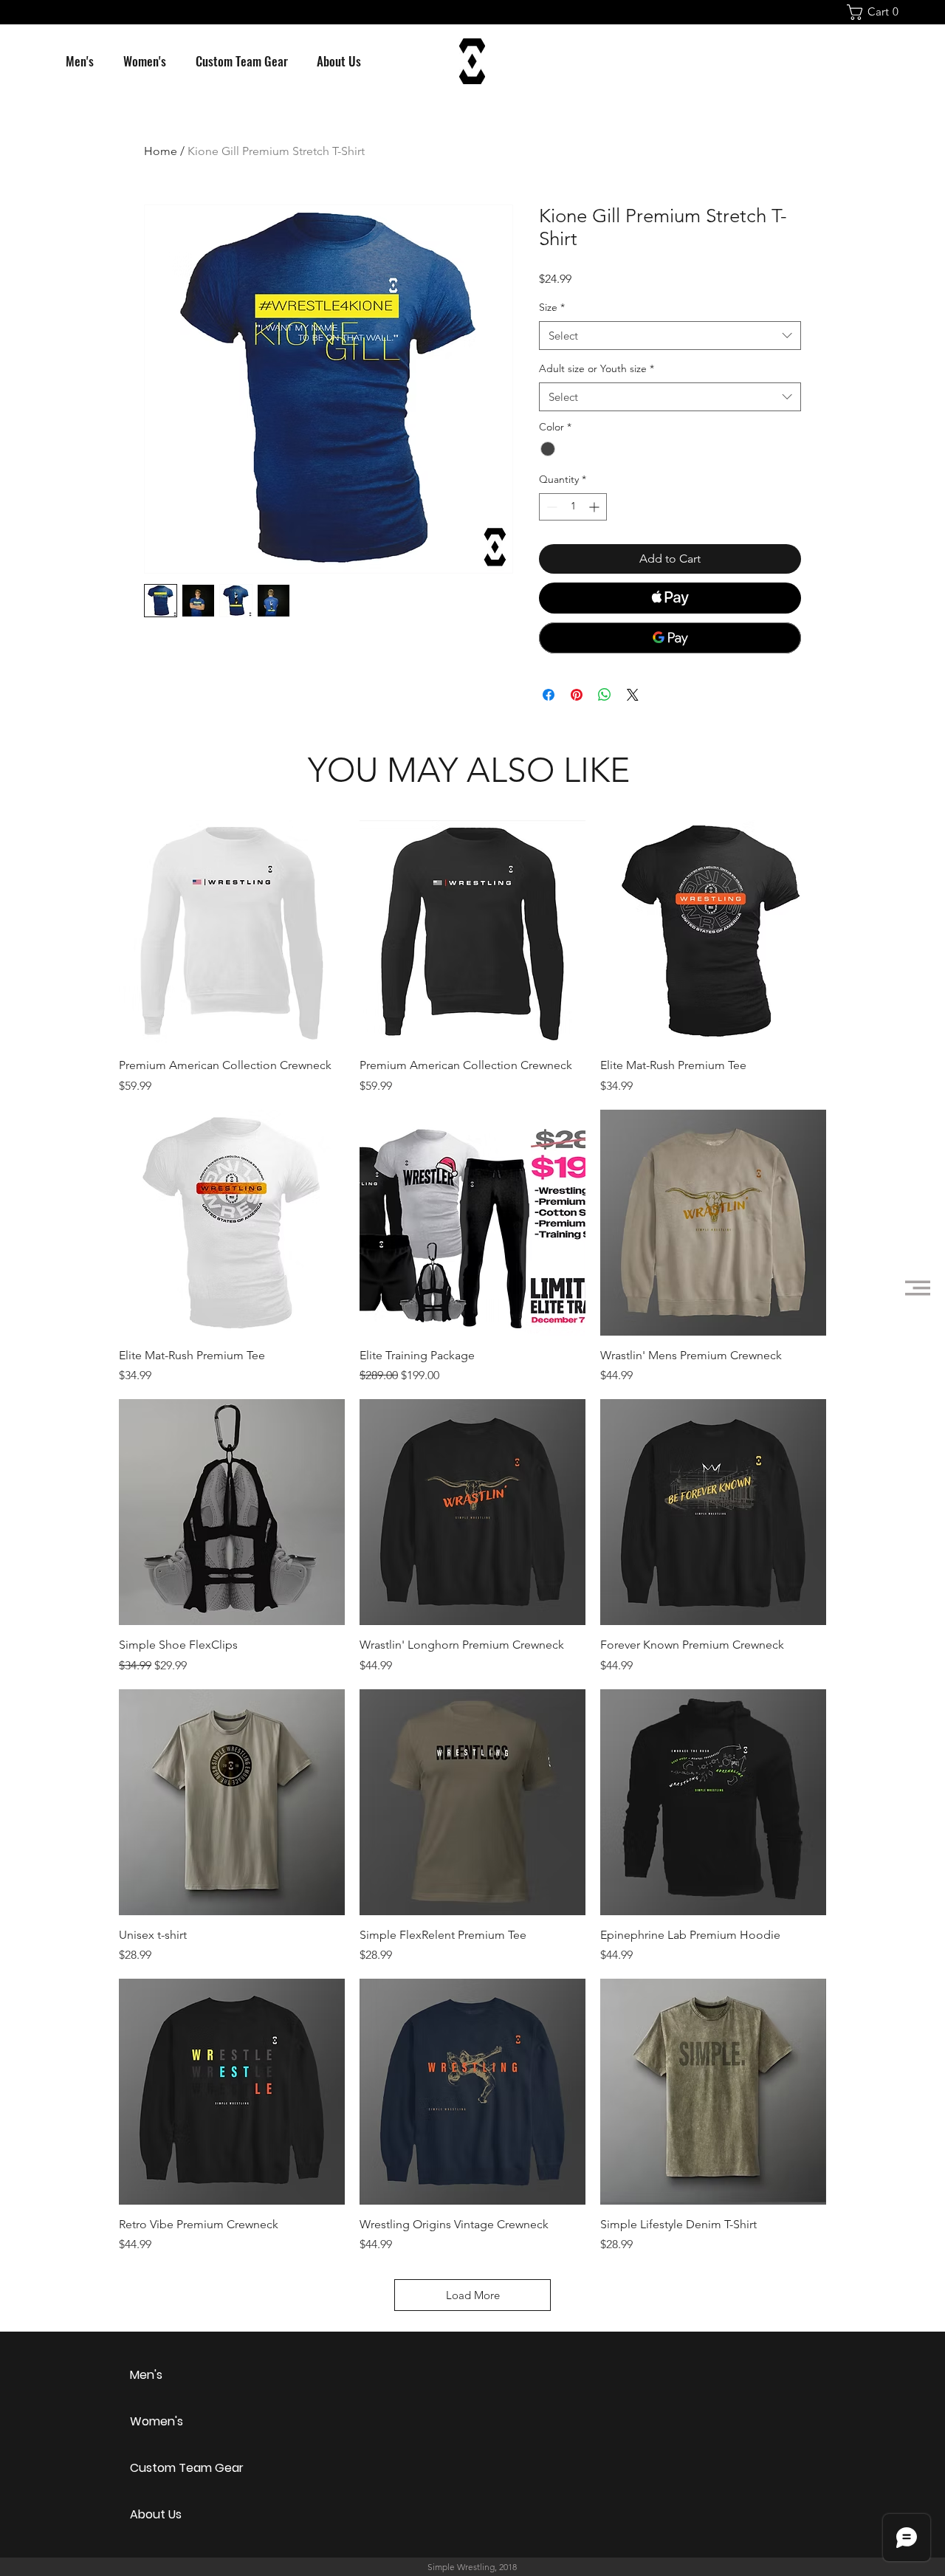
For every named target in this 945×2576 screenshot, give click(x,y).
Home (161, 151)
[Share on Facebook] (549, 695)
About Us (156, 2514)
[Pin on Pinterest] (577, 695)
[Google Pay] (670, 638)
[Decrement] (550, 507)
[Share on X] (633, 695)
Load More (473, 2295)
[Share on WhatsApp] (605, 695)
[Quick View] (232, 933)
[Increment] (595, 507)
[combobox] (670, 336)
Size (552, 307)
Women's (157, 2421)
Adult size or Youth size (597, 368)
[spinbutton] (573, 507)
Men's (146, 2375)
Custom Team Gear (182, 2468)
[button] (877, 12)
